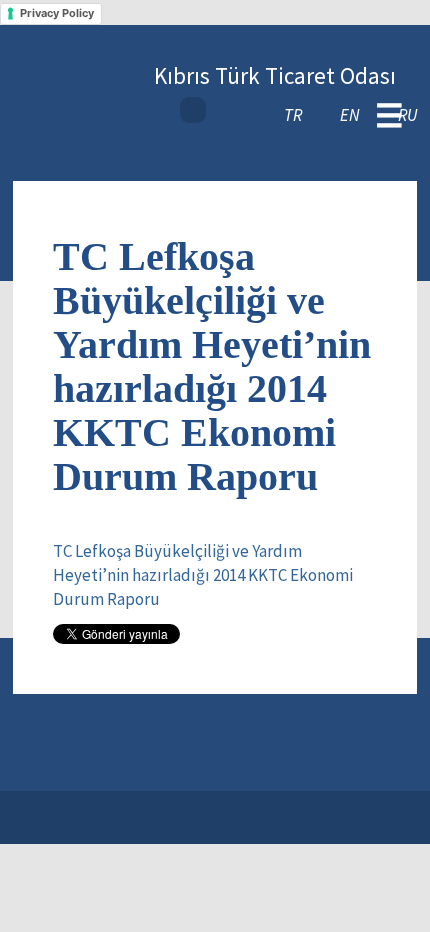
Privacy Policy (57, 13)
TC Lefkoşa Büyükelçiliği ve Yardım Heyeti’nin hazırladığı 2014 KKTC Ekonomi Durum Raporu (203, 575)
